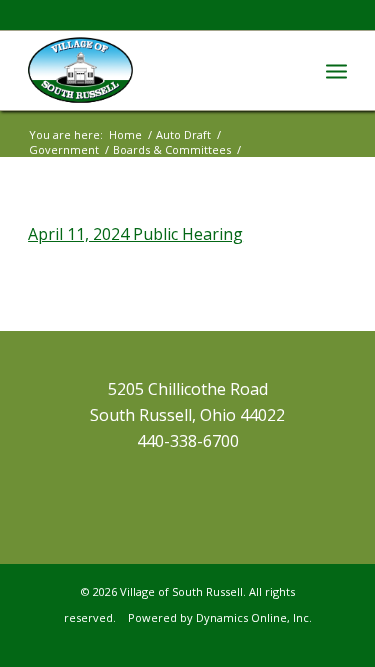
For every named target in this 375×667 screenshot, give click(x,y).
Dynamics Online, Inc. (254, 617)
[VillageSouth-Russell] (155, 70)
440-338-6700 (188, 441)
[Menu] (336, 70)
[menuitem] (336, 70)
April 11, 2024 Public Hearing (135, 234)
